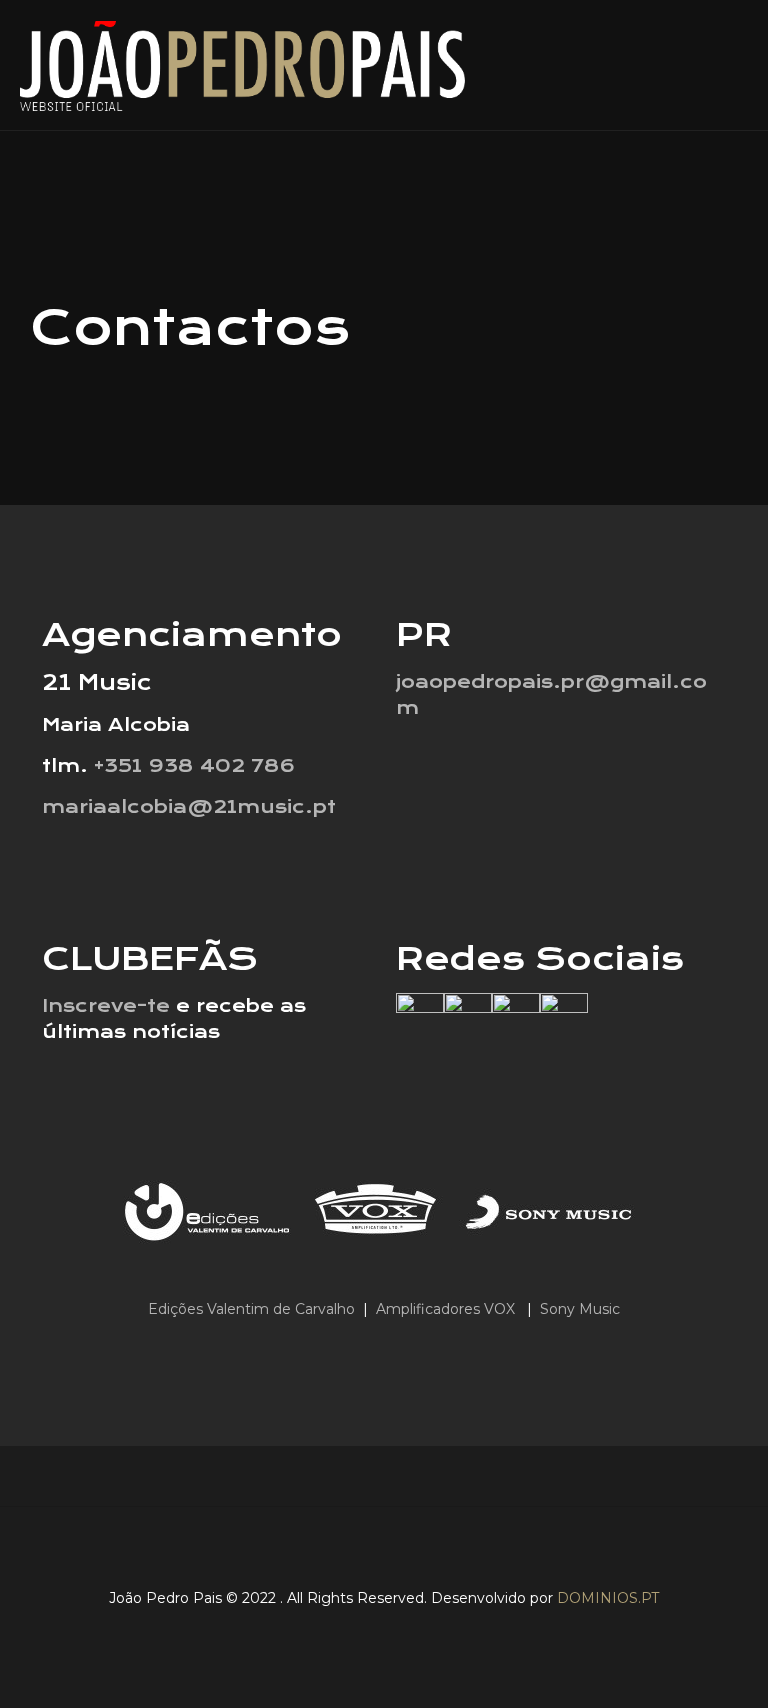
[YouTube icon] (399, 1632)
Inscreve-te (106, 1005)
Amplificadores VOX (445, 1309)
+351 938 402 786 (194, 765)
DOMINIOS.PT (608, 1598)
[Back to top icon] (384, 1548)
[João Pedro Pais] (242, 65)
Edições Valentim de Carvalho (253, 1309)
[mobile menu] (736, 65)
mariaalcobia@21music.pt (189, 806)
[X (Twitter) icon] (368, 1632)
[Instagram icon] (430, 1632)
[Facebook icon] (337, 1632)
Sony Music (580, 1309)
